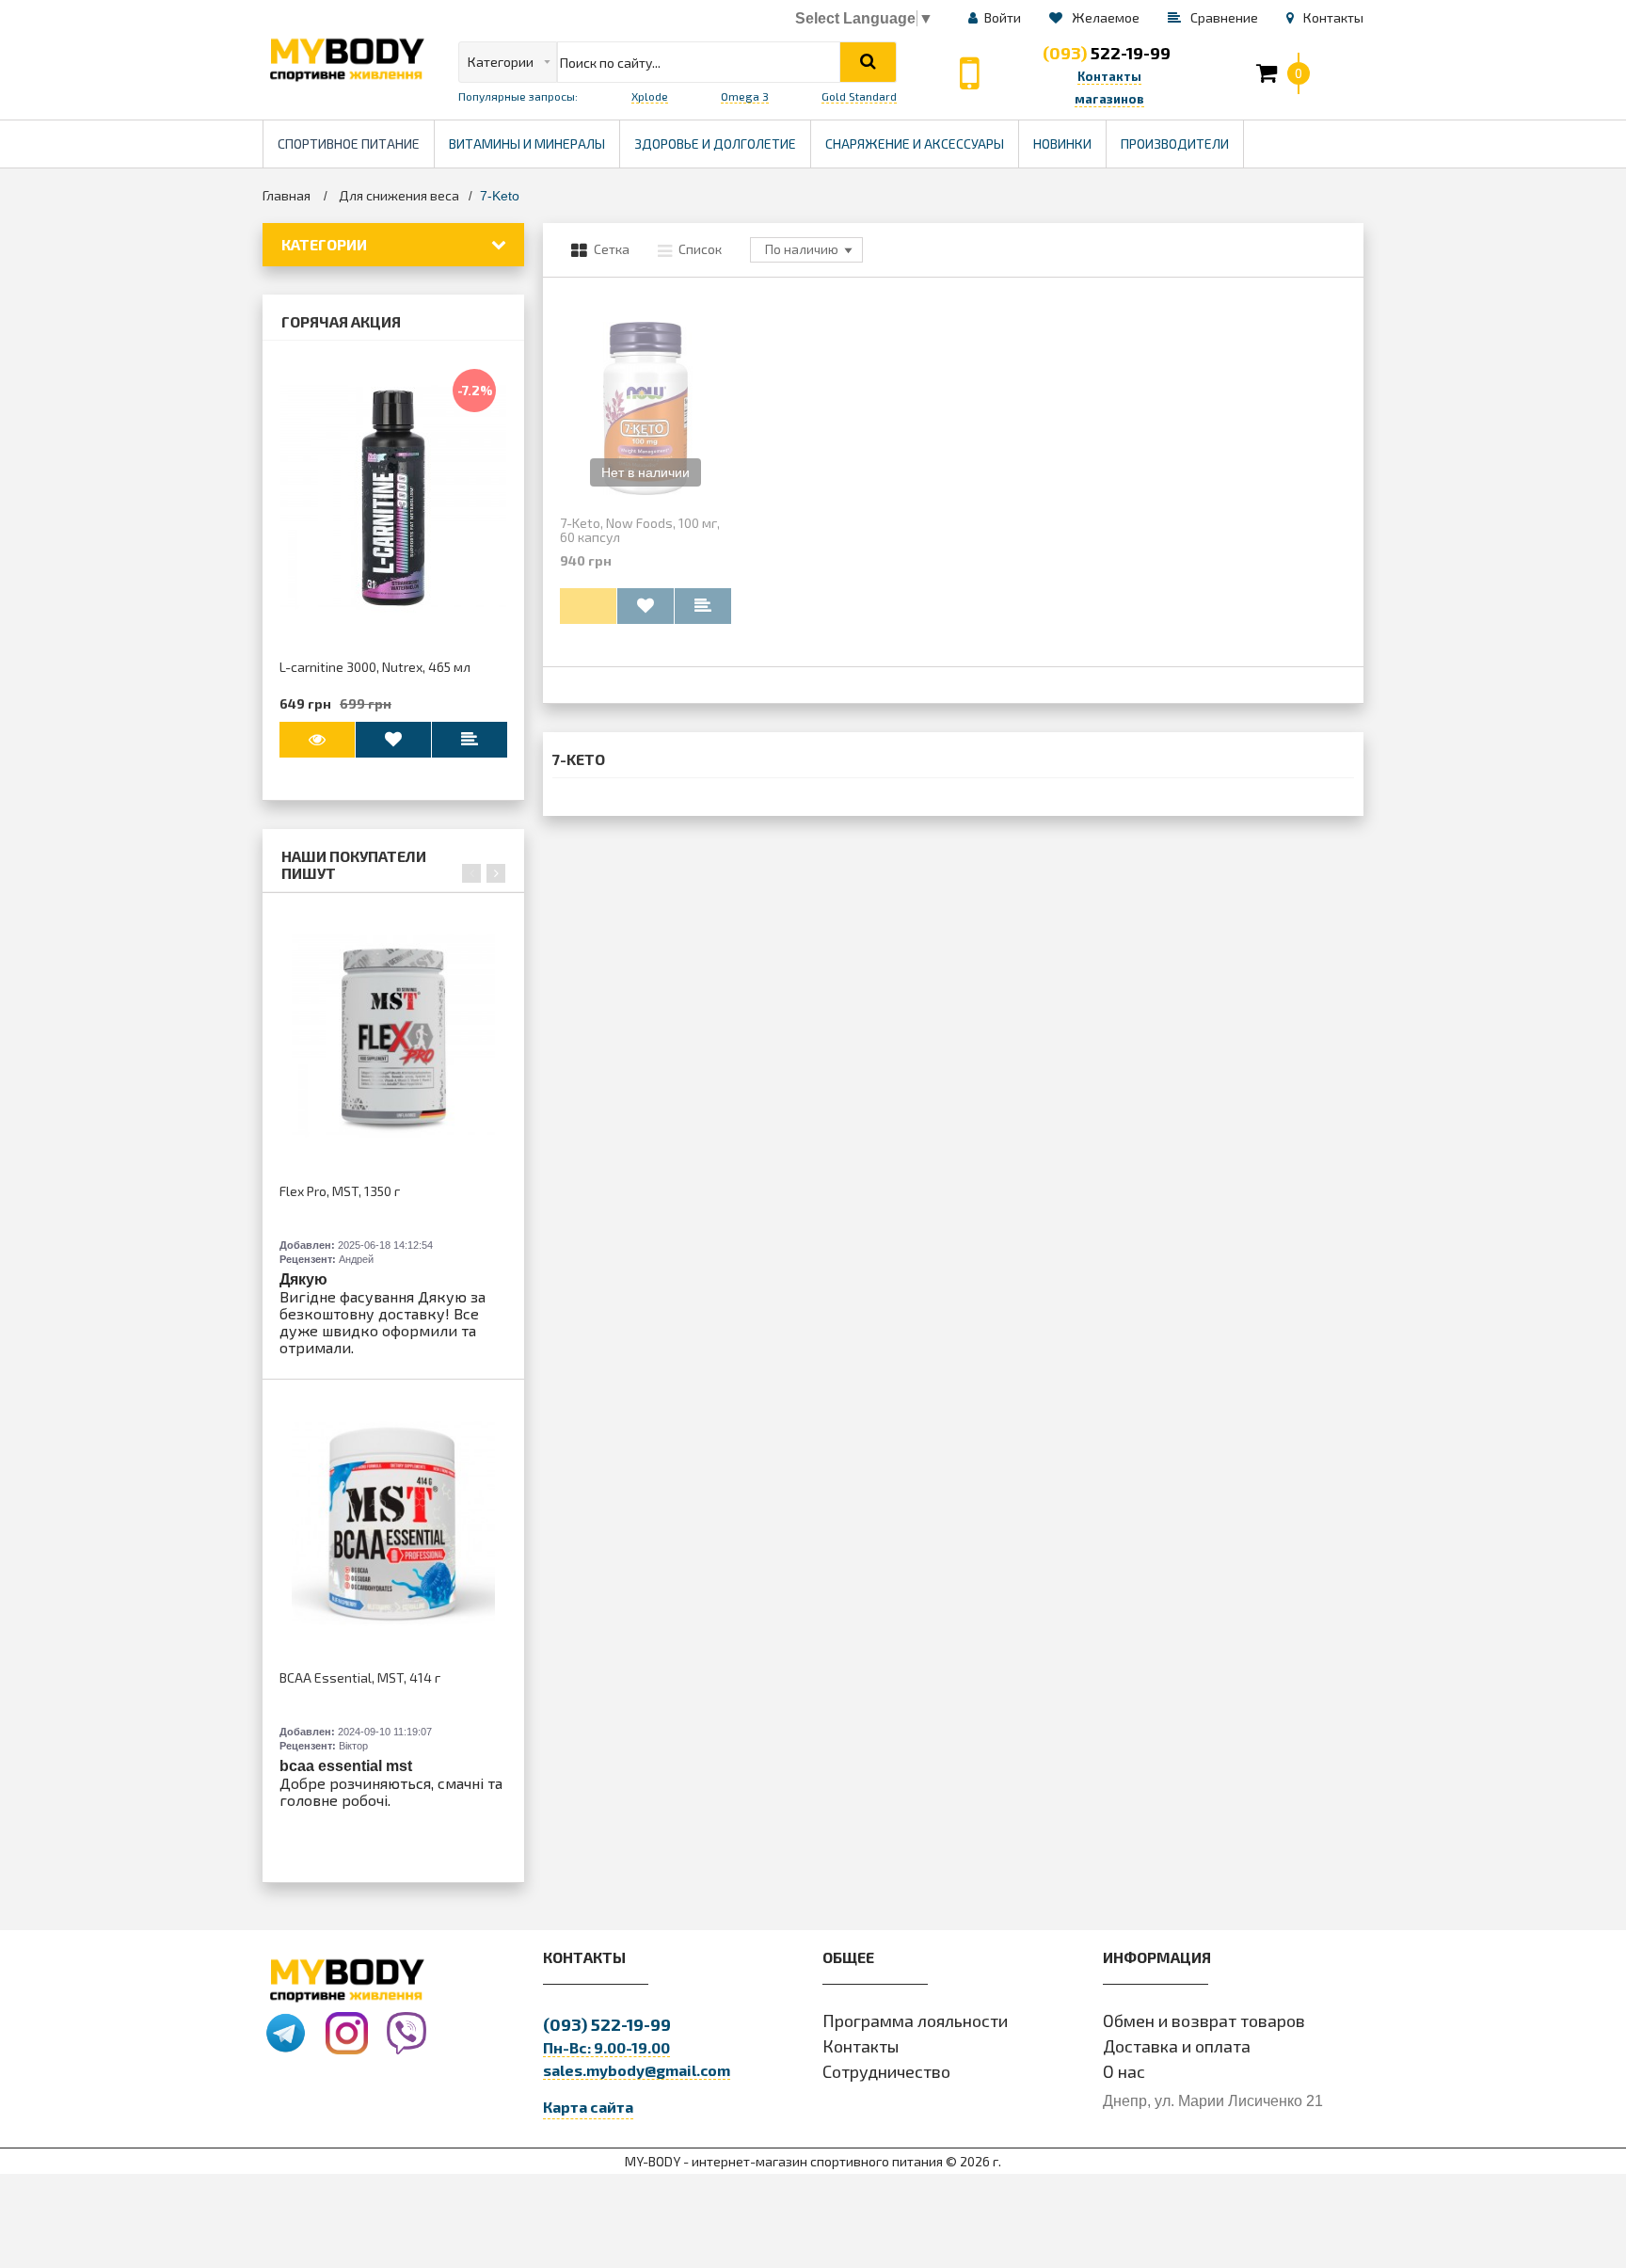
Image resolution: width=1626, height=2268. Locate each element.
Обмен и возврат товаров (1204, 2020)
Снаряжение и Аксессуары (915, 144)
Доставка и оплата (1177, 2046)
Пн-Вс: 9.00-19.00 (606, 2047)
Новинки (1062, 144)
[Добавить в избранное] (393, 740)
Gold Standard (859, 96)
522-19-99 (1107, 53)
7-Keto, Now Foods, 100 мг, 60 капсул (640, 530)
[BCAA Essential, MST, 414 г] (393, 1523)
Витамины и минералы (527, 144)
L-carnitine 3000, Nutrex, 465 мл (375, 667)
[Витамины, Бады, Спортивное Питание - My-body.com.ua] (346, 60)
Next (496, 873)
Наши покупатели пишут (354, 864)
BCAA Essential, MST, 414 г (360, 1677)
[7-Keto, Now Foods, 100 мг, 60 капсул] (646, 408)
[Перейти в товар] (317, 740)
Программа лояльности (915, 2020)
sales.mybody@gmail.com (637, 2070)
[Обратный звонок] (970, 73)
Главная (287, 195)
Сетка (612, 249)
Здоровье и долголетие (722, 136)
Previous (471, 873)
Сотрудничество (886, 2071)
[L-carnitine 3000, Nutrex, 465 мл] (393, 498)
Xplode (650, 96)
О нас (1124, 2071)
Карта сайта (588, 2107)
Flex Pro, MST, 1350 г (340, 1191)
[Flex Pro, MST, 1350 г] (393, 1036)
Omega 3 (745, 96)
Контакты (861, 2046)
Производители (1182, 136)
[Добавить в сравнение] (703, 606)
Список (700, 249)
